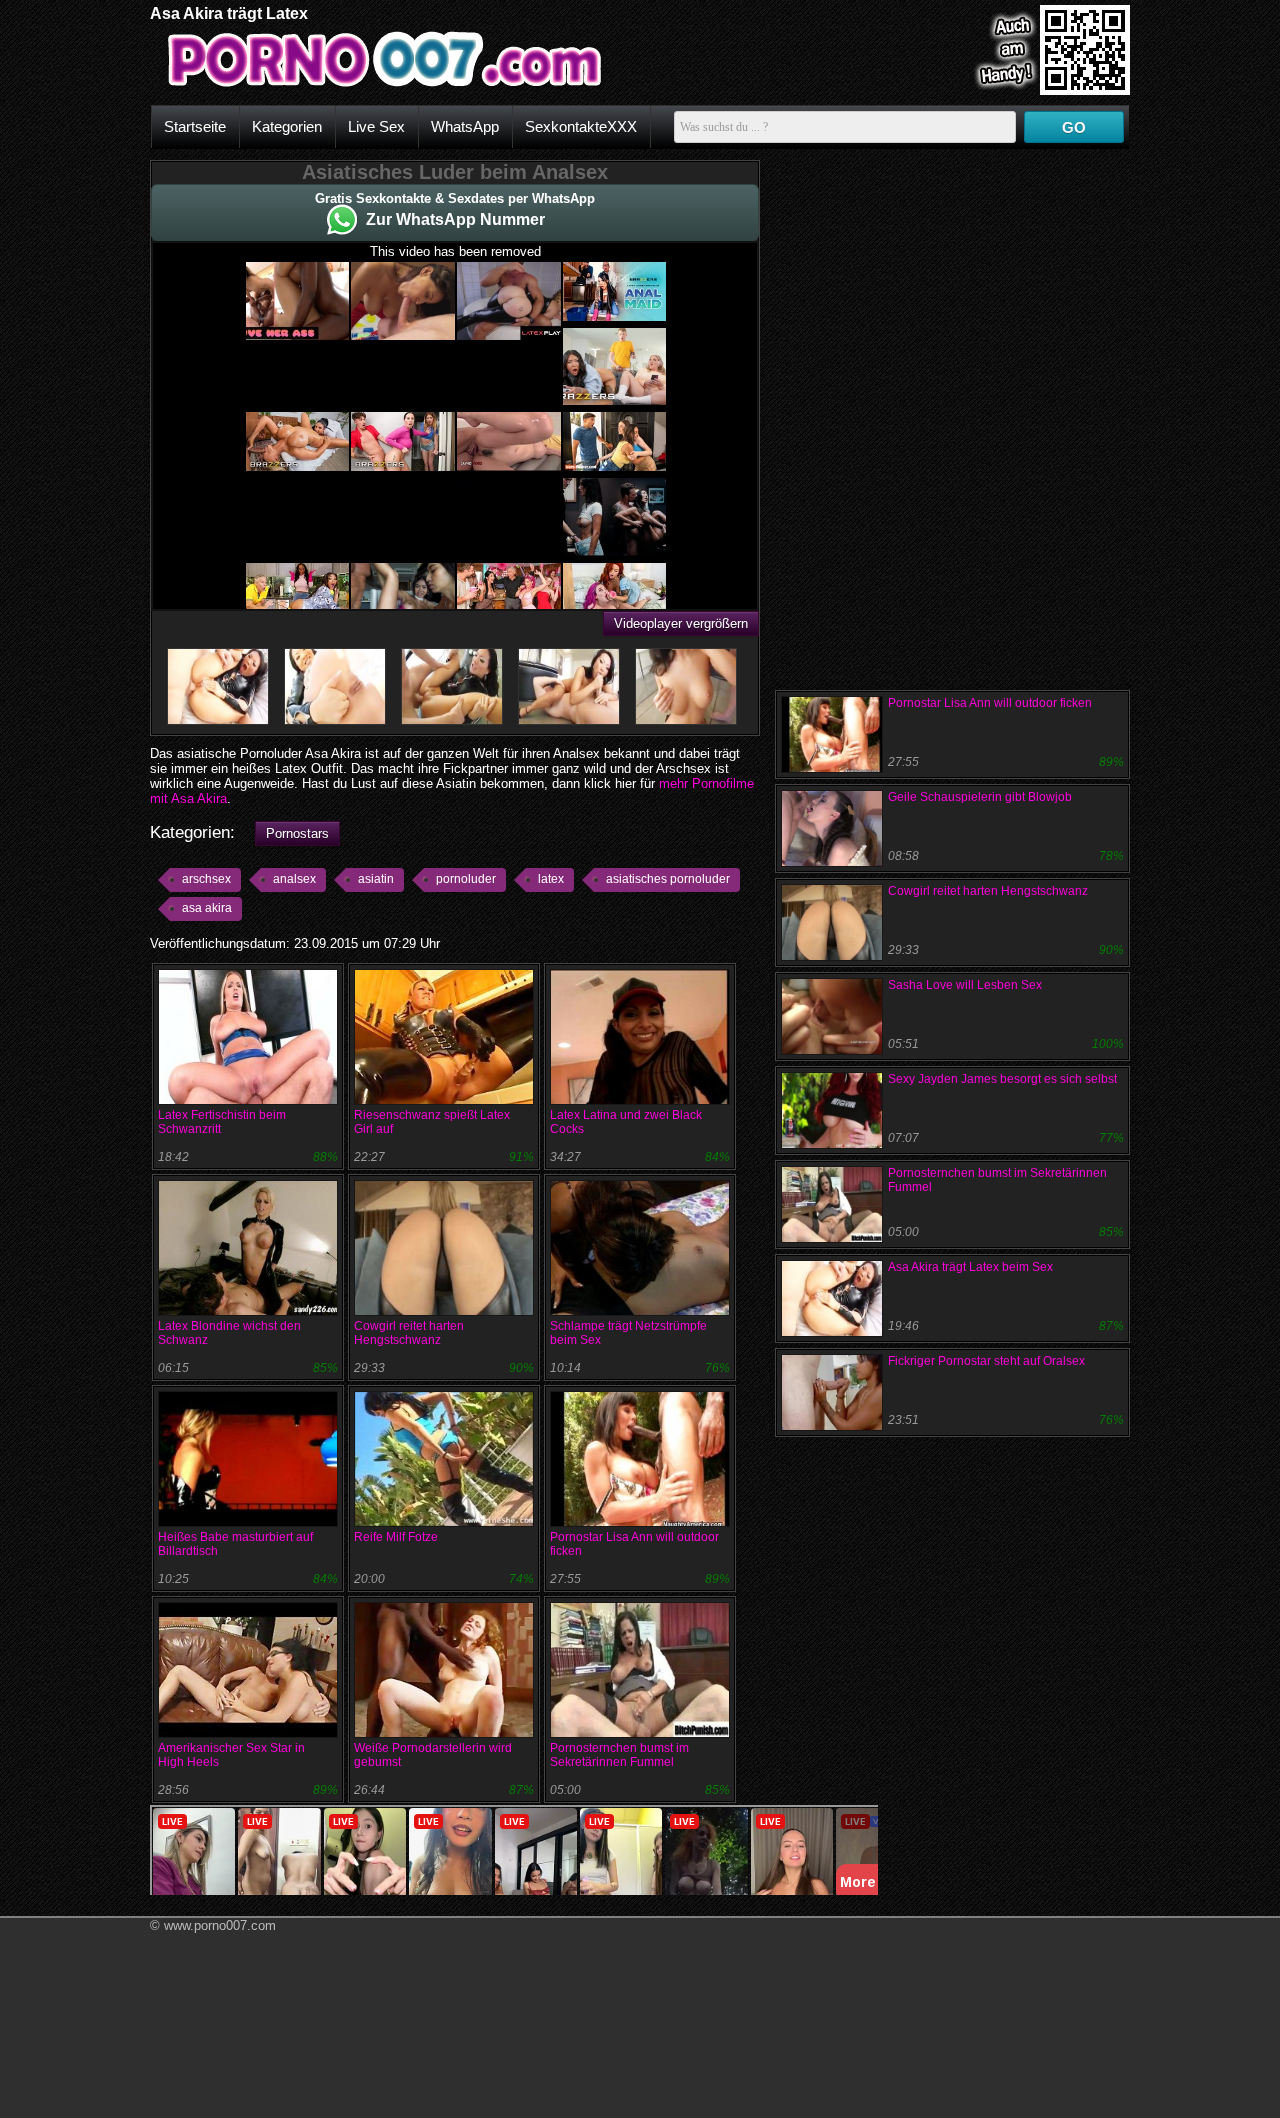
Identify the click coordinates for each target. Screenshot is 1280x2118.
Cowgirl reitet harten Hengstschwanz (409, 1333)
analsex (294, 879)
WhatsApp (465, 126)
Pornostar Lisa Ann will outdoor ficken (990, 703)
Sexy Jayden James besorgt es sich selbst (1002, 1079)
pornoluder (466, 879)
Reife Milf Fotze (396, 1537)
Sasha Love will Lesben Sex (965, 985)
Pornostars (297, 833)
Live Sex (376, 126)
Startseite (195, 126)
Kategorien (287, 126)
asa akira (207, 908)
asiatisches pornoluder (668, 879)
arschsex (206, 879)
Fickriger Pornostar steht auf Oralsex (986, 1361)
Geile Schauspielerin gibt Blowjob (980, 797)
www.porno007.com (220, 1925)
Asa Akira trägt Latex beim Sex (970, 1267)
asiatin (376, 879)
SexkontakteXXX (581, 126)
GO (1074, 127)
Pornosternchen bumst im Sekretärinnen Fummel (619, 1755)
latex (551, 879)
